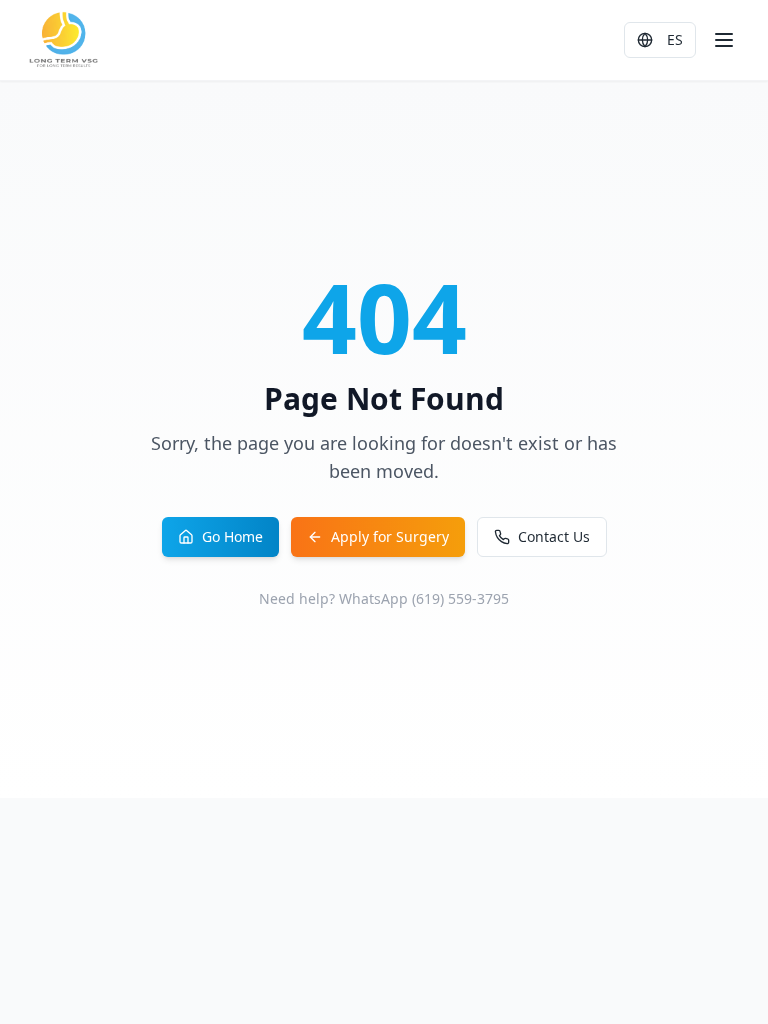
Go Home (232, 536)
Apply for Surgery (390, 536)
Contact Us (554, 536)
